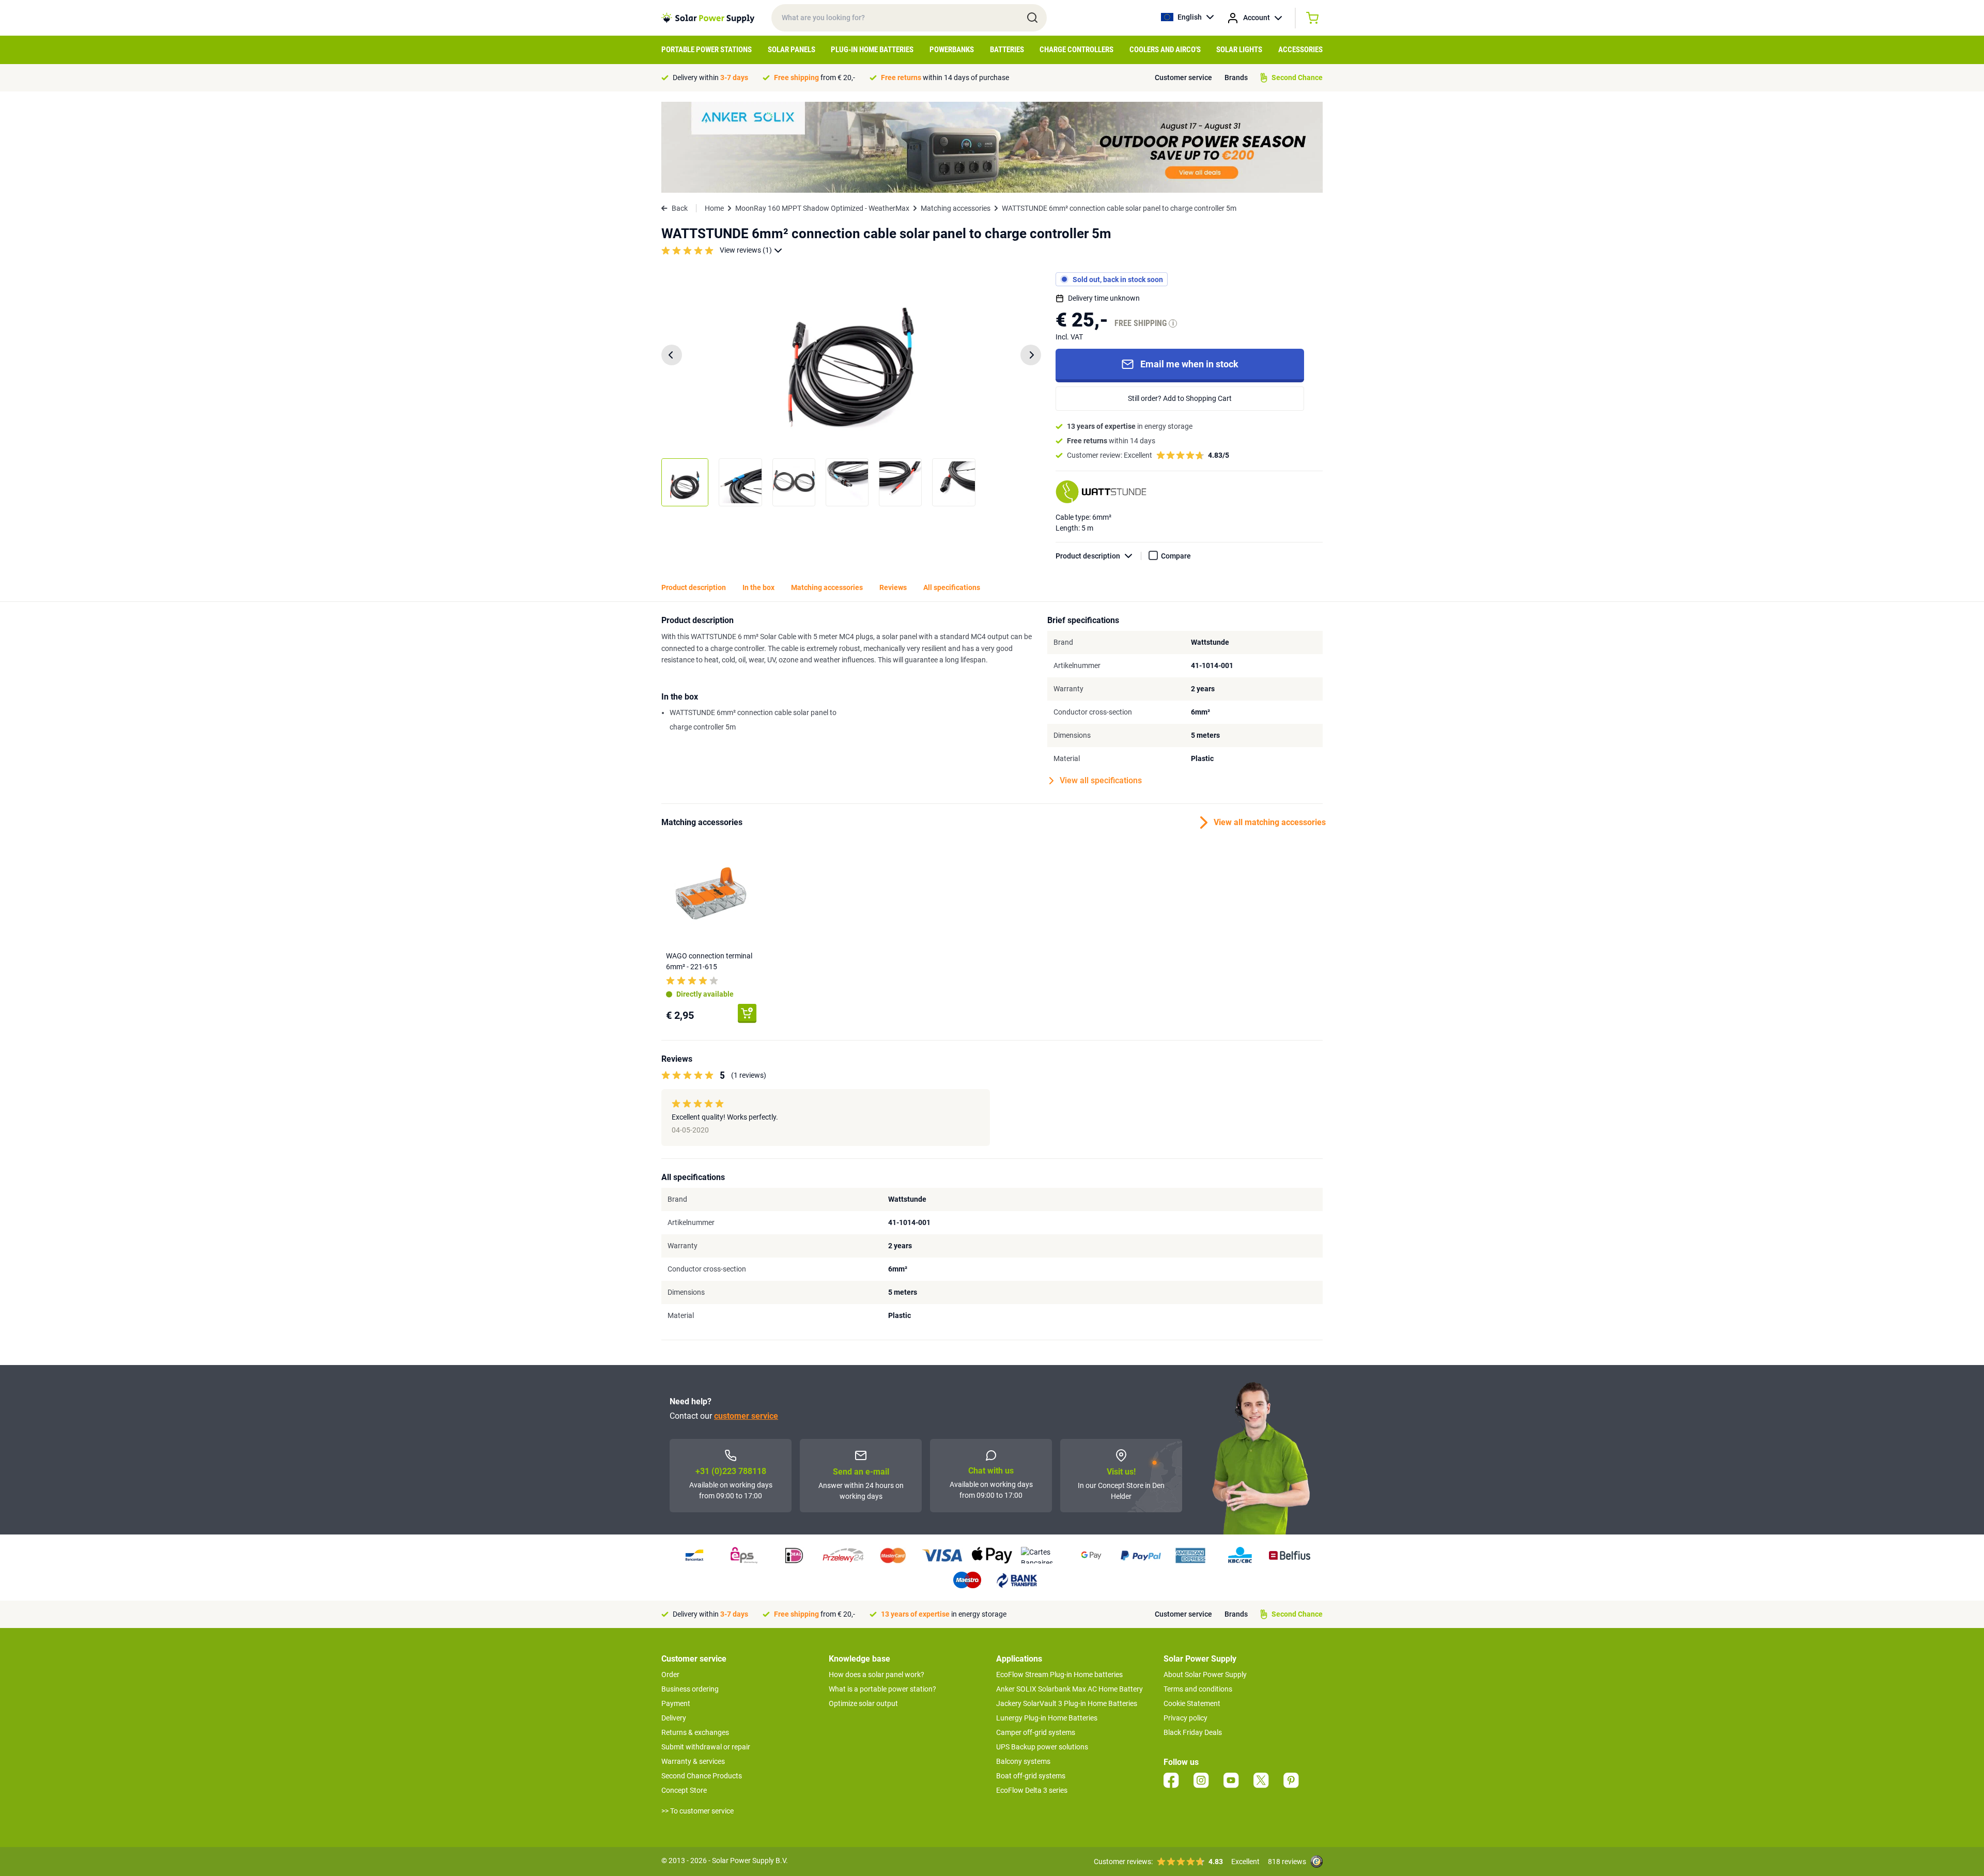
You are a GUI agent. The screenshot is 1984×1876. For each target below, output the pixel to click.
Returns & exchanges (695, 1732)
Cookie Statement (1192, 1703)
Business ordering (690, 1689)
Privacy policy (1185, 1718)
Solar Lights (1239, 50)
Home (714, 208)
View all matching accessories (1268, 822)
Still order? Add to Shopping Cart (1180, 398)
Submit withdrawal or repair (706, 1747)
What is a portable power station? (882, 1689)
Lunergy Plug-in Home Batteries (1047, 1718)
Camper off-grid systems (1036, 1732)
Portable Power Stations (707, 50)
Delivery (674, 1718)
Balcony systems (1023, 1761)
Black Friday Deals (1193, 1732)
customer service (746, 1416)
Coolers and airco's (1165, 50)
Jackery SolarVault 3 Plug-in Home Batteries (1067, 1703)
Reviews (893, 587)
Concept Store (684, 1790)
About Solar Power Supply (1205, 1675)
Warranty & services (693, 1761)
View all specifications (1101, 780)
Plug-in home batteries (872, 50)
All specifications (952, 587)
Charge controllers (1076, 50)
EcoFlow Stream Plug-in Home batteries (1059, 1675)
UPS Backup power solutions (1042, 1747)
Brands (1236, 77)
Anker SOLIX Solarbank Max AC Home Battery (1069, 1689)
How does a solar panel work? (877, 1675)
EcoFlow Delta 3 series (1032, 1790)
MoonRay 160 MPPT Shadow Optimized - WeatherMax (822, 208)
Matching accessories (956, 208)
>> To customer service (698, 1811)
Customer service (1183, 77)
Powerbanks (952, 50)
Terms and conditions (1198, 1689)
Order (670, 1675)
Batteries (1007, 50)
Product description (1088, 556)
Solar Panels (792, 50)
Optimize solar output (863, 1703)
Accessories (1300, 50)
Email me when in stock (1189, 364)
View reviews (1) (746, 250)
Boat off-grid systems (1031, 1776)
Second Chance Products (702, 1776)
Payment (676, 1703)
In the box (758, 587)
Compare (1176, 556)
